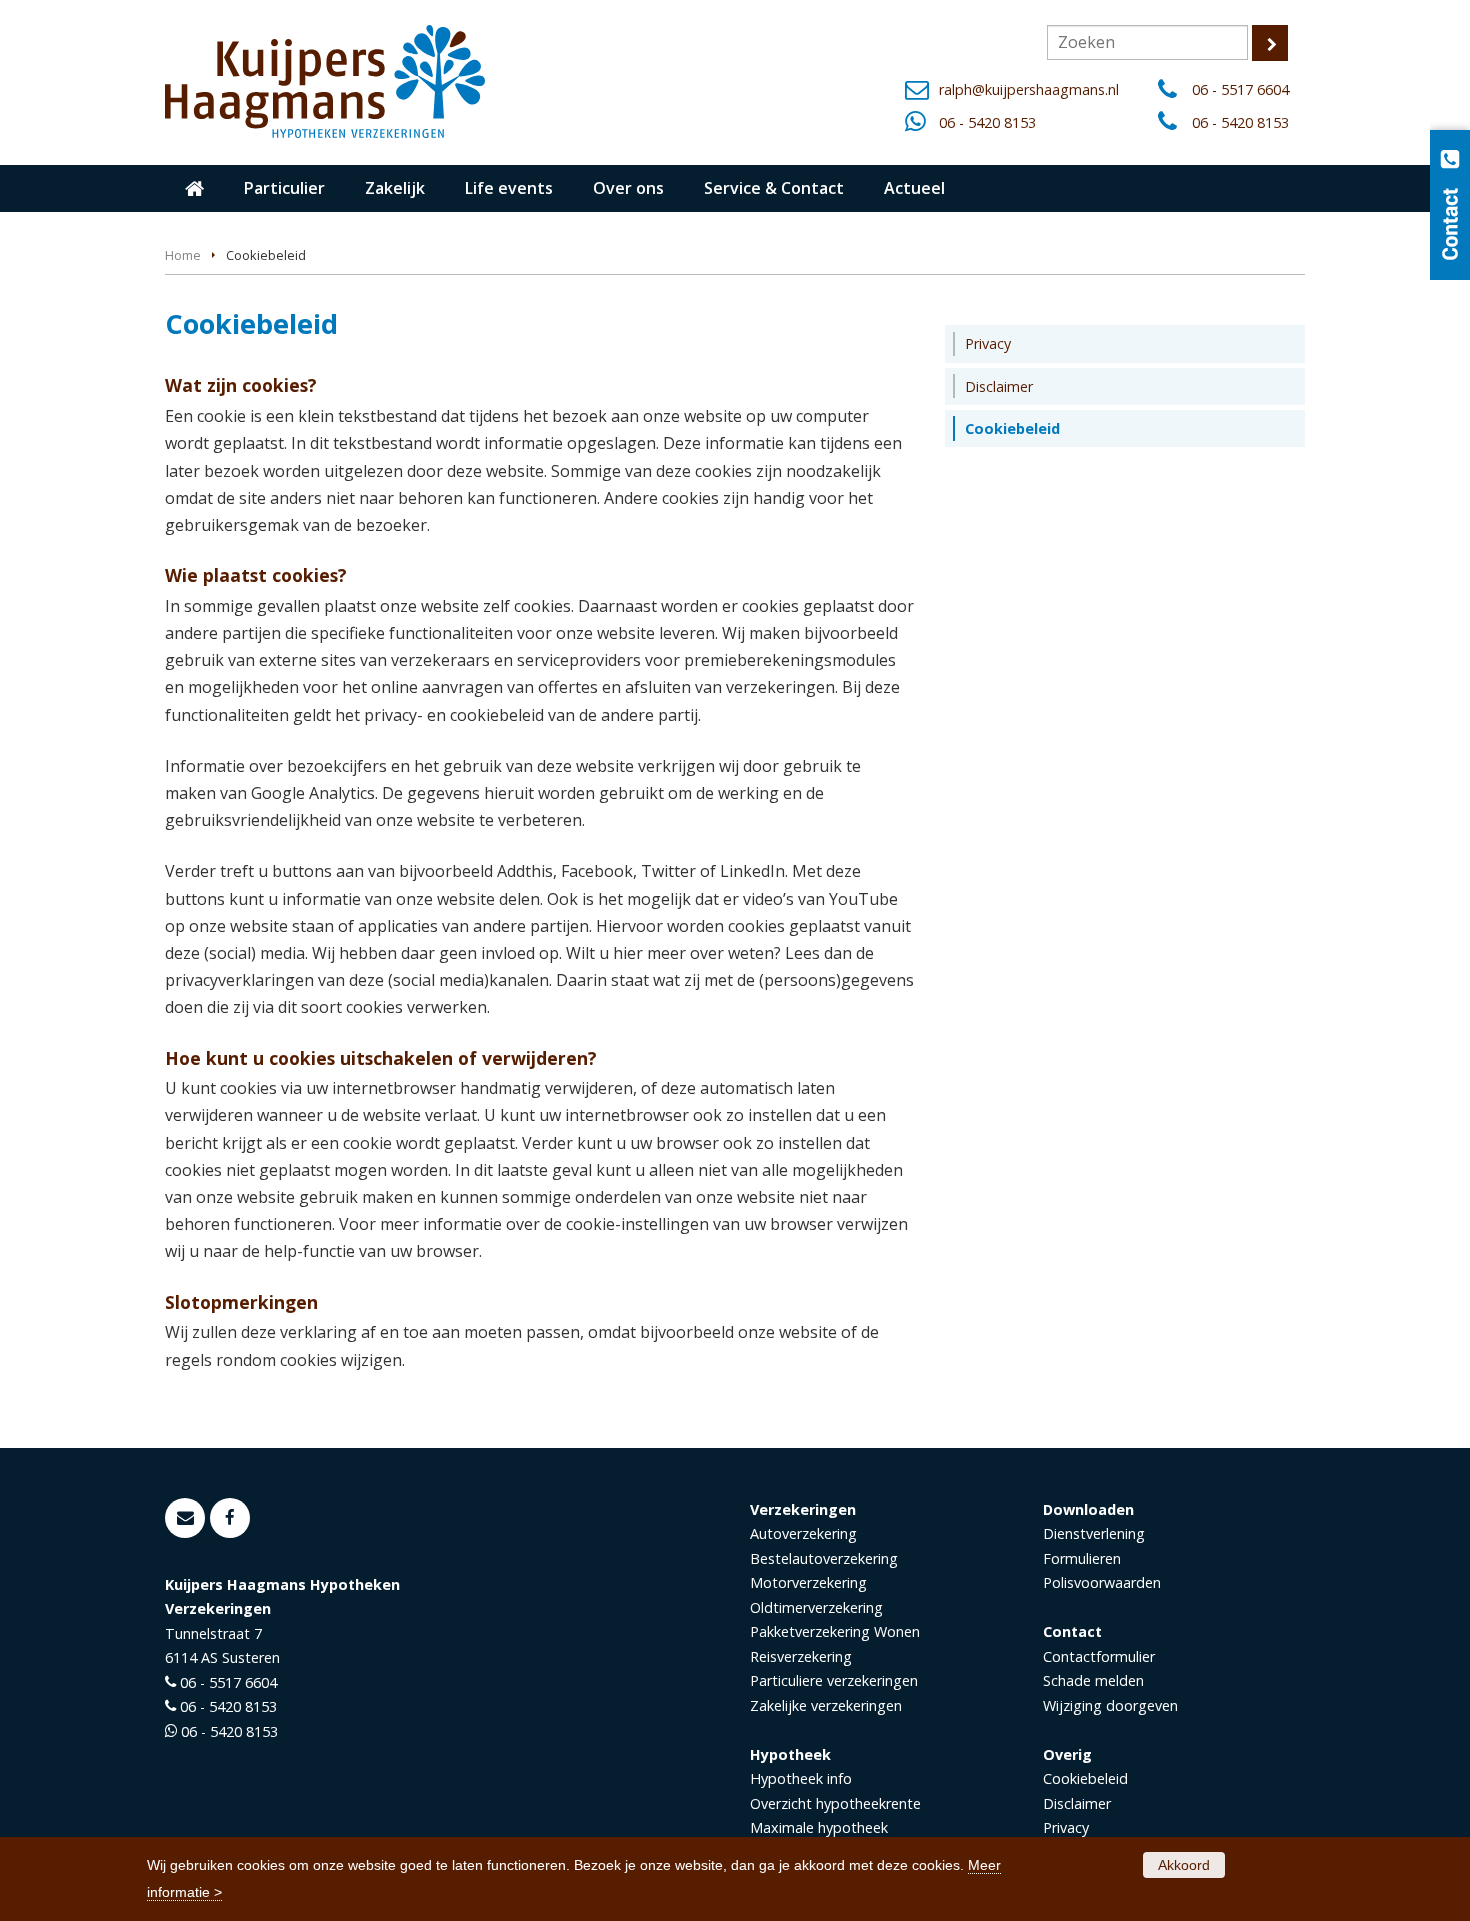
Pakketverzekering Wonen (835, 1631)
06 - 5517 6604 (1240, 89)
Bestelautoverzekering (824, 1558)
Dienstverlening (1094, 1533)
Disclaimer (1077, 1803)
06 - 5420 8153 (987, 122)
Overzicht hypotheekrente (835, 1803)
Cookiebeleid (1085, 1778)
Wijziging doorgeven (1110, 1705)
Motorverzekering (808, 1582)
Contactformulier (1099, 1656)
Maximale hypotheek (819, 1827)
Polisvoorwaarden (1102, 1582)
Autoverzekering (803, 1533)
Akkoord (1184, 1865)
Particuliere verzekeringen (834, 1680)
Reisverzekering (801, 1656)
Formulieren (1082, 1558)
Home (183, 255)
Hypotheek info (801, 1778)
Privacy (1066, 1827)
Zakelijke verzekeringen (826, 1705)
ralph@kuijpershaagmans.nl (1029, 89)
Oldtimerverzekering (816, 1607)
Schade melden (1093, 1680)
